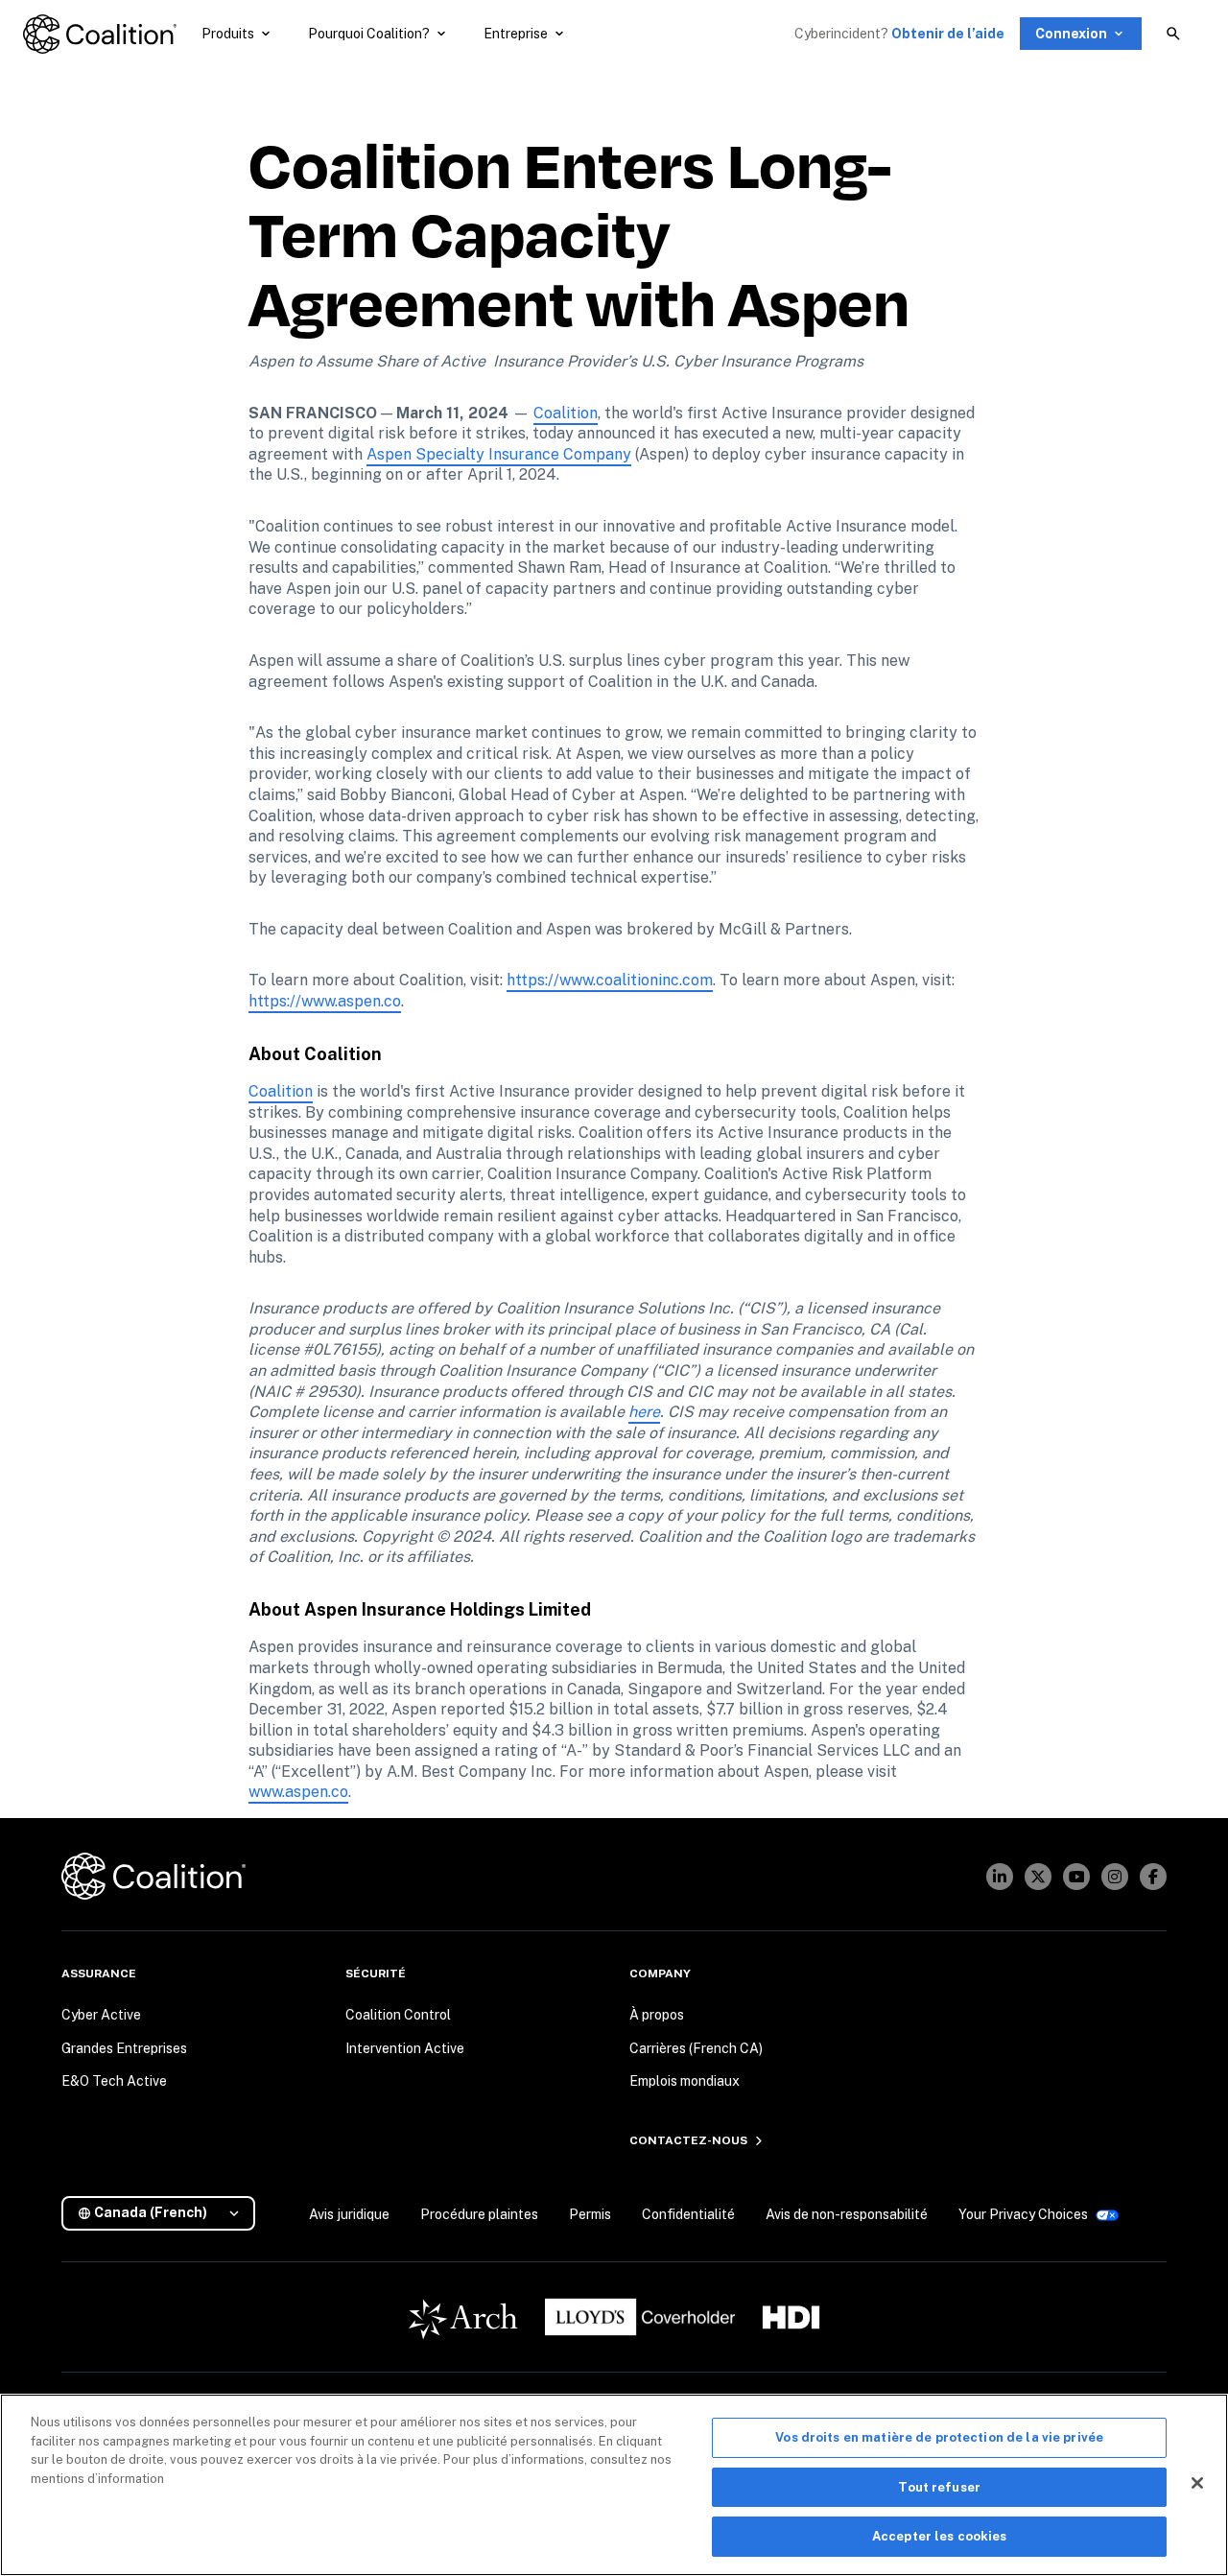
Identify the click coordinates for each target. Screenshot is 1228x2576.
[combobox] (166, 2213)
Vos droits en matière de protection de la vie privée (939, 2437)
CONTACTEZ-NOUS (688, 2140)
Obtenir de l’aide (948, 34)
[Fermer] (1197, 2483)
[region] (614, 2485)
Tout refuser (939, 2487)
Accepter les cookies (940, 2536)
